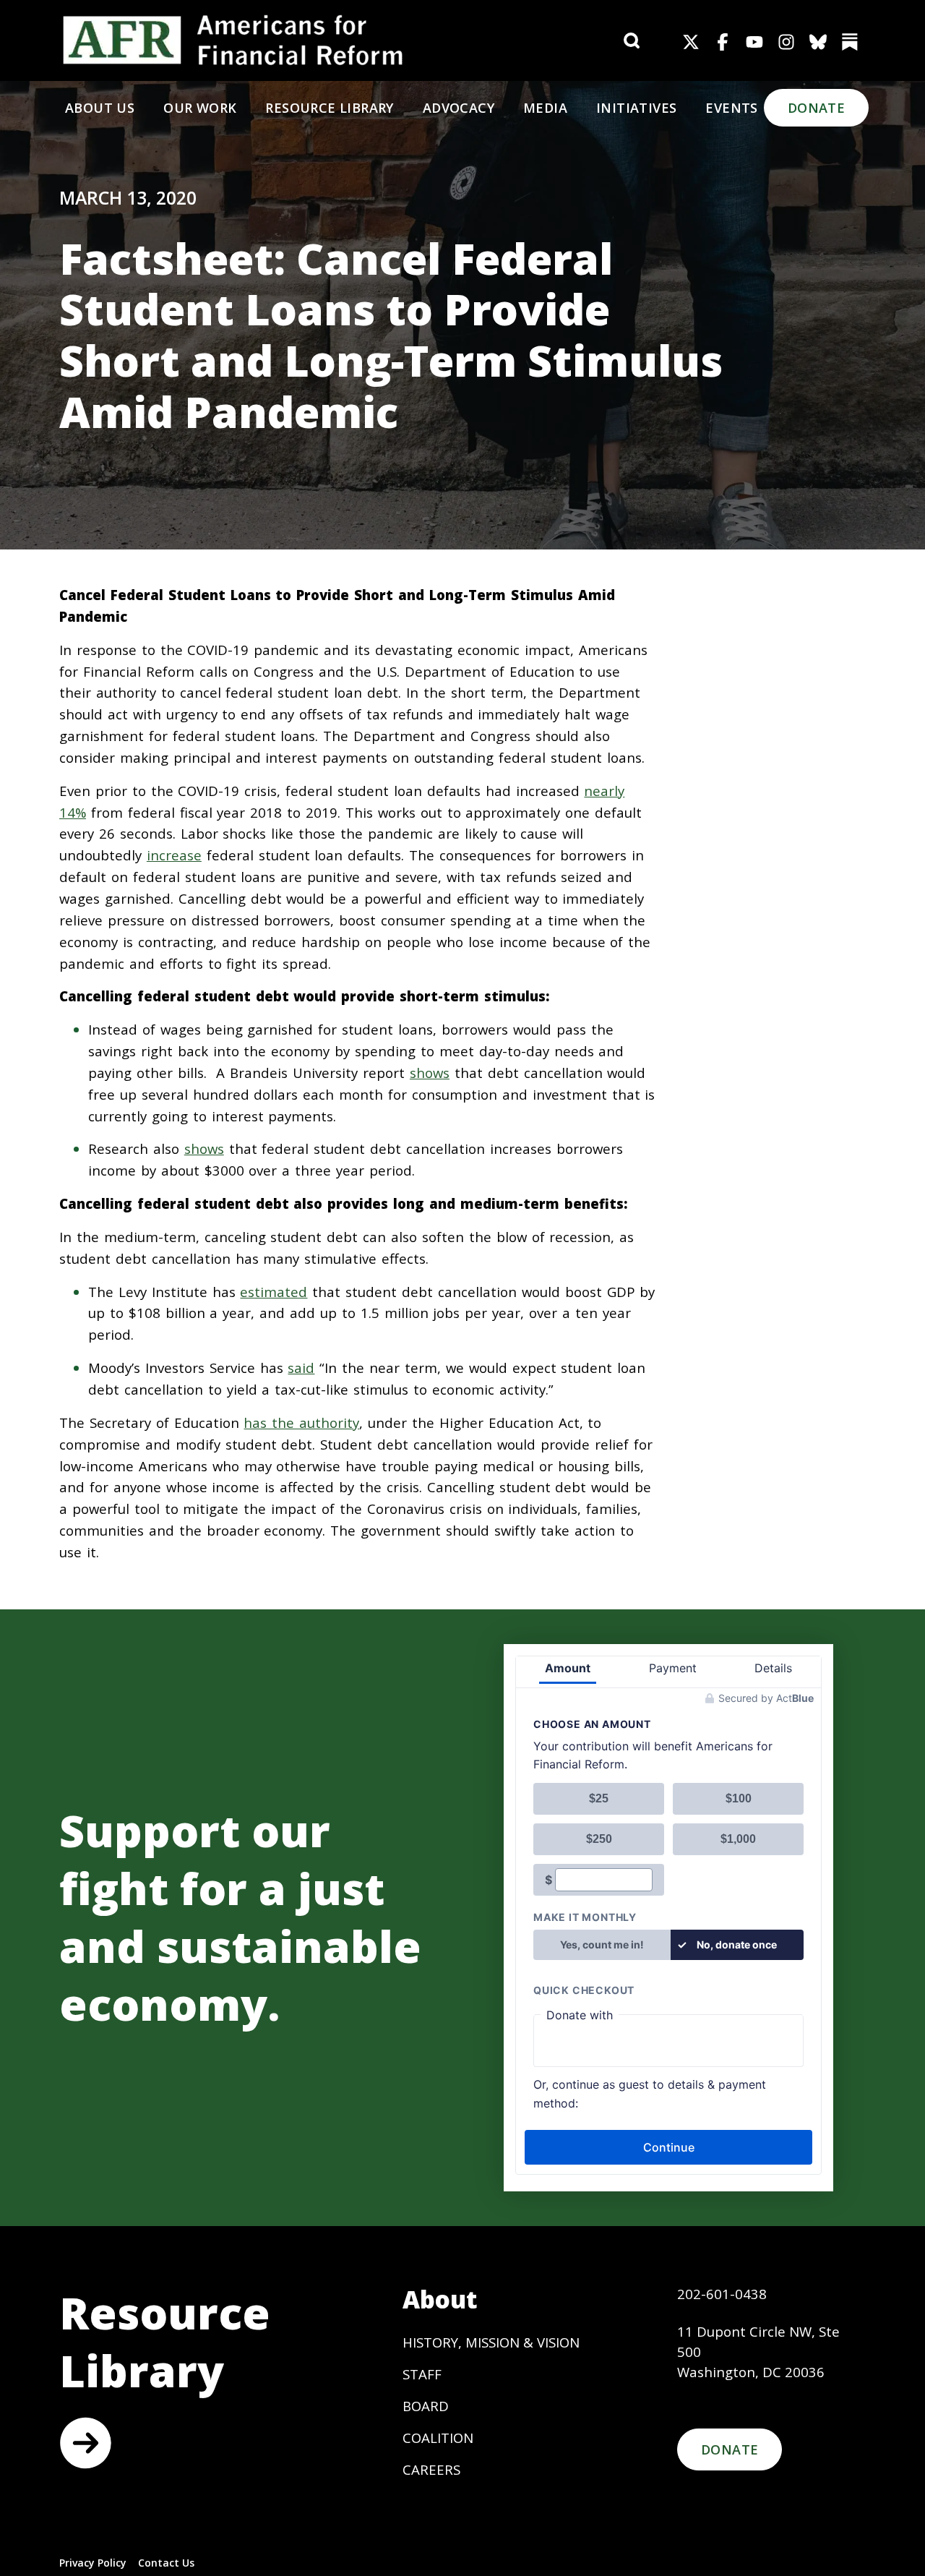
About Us (100, 108)
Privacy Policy (93, 2563)
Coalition (438, 2438)
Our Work (200, 108)
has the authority (301, 1422)
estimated (274, 1292)
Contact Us (166, 2563)
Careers (431, 2469)
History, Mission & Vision (491, 2342)
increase (174, 855)
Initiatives (636, 108)
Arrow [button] (85, 2443)
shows (430, 1073)
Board (426, 2406)
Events (731, 108)
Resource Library (329, 108)
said (301, 1368)
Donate (816, 108)
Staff (422, 2374)
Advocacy (459, 108)
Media (545, 108)
